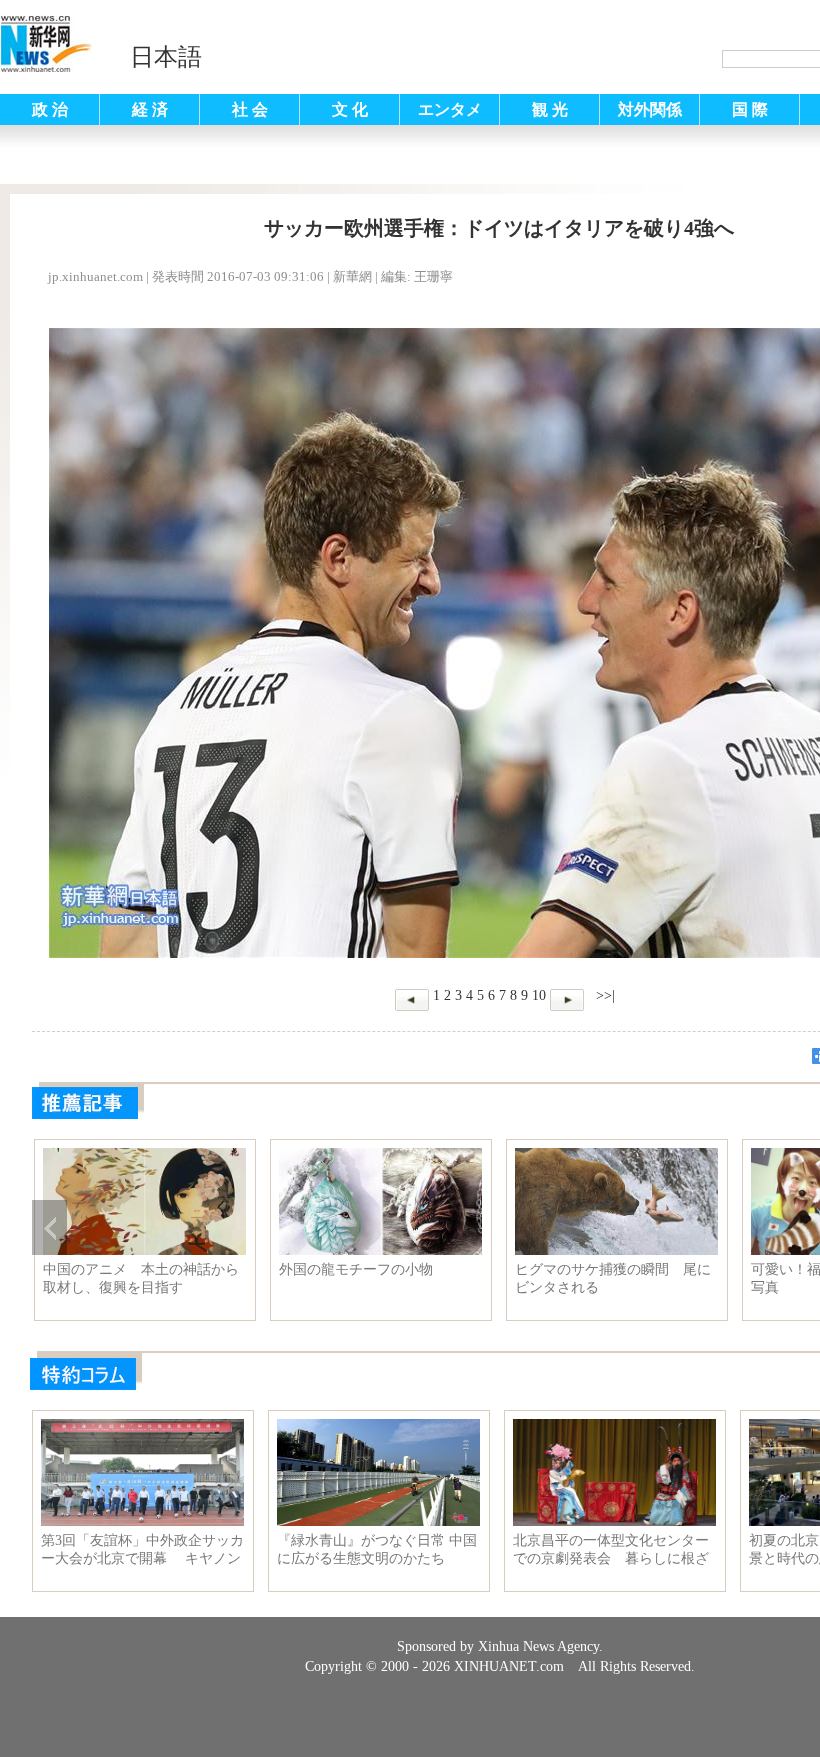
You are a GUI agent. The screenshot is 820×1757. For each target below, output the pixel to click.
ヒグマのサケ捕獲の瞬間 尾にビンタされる (613, 1278)
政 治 (50, 109)
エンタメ (450, 109)
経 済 (150, 109)
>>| (603, 995)
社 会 (250, 109)
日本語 (166, 57)
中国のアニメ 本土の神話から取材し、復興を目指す (141, 1278)
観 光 (550, 109)
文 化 (350, 109)
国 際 (750, 109)
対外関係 (650, 109)
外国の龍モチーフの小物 (356, 1269)
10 (539, 995)
